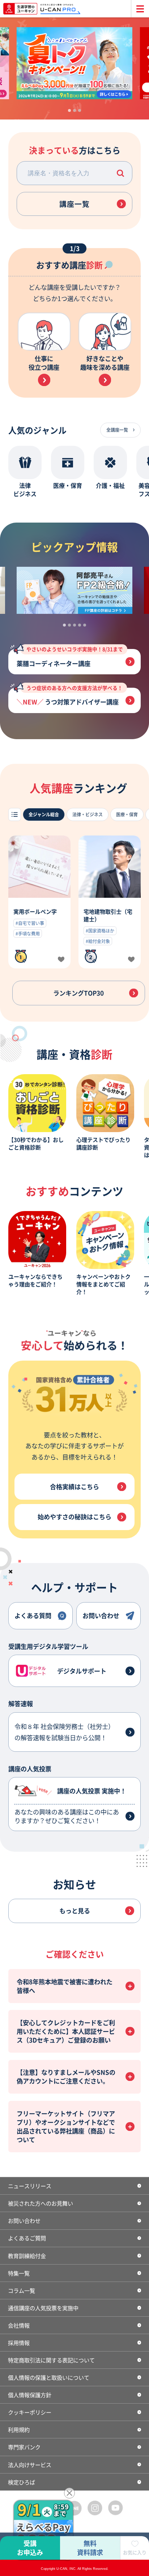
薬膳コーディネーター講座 (70, 658)
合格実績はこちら (74, 1486)
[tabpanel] (74, 63)
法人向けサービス (30, 2464)
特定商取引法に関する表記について (51, 2360)
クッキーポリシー (30, 2412)
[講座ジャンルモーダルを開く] (15, 814)
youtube (116, 2508)
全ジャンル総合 (44, 814)
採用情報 (19, 2342)
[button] (121, 173)
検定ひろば (22, 2482)
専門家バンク (24, 2447)
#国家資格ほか (100, 931)
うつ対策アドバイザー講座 (74, 697)
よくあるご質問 (27, 2238)
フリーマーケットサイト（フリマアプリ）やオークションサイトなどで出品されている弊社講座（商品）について (66, 2126)
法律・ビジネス (88, 814)
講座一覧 (74, 204)
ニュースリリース (30, 2186)
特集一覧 (19, 2273)
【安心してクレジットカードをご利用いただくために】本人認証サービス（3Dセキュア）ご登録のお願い (66, 2031)
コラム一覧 (22, 2290)
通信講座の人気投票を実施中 (43, 2308)
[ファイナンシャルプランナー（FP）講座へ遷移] (74, 590)
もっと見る (75, 1911)
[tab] (69, 110)
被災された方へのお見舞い (41, 2203)
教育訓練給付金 (27, 2255)
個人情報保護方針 (30, 2395)
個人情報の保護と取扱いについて (49, 2377)
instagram (95, 2508)
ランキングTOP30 (78, 993)
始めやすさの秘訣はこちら (74, 1517)
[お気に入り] (61, 960)
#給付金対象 (98, 941)
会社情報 (19, 2325)
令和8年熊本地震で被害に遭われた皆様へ (65, 1986)
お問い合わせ (24, 2220)
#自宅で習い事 (30, 923)
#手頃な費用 (28, 933)
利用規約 (19, 2429)
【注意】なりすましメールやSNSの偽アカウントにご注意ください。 (66, 2076)
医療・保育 (127, 814)
